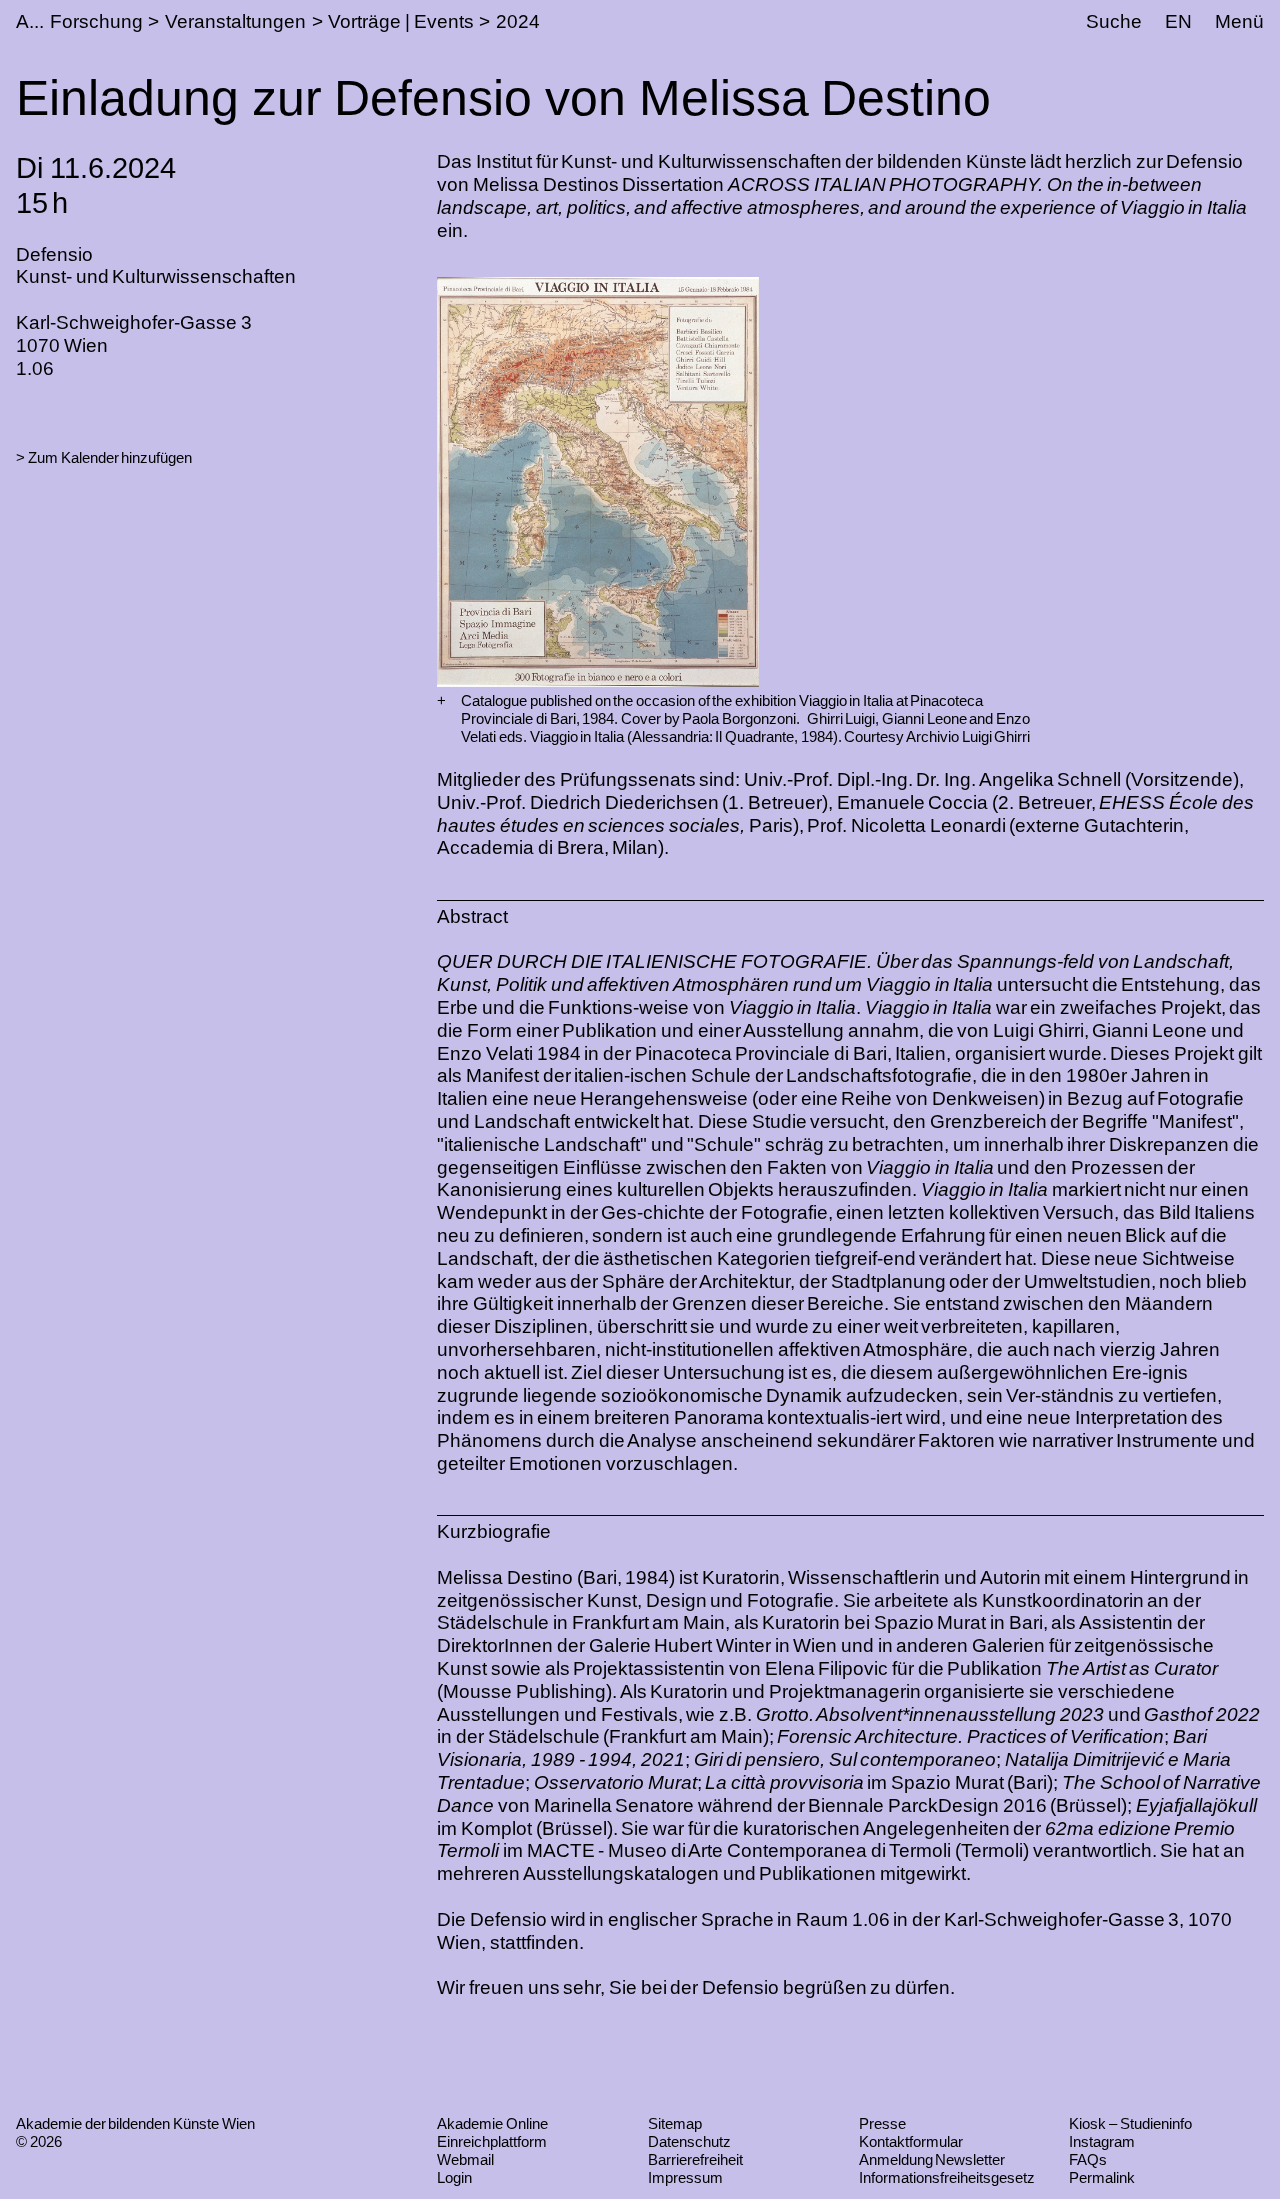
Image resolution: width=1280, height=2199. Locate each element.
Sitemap (675, 2123)
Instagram (1102, 2141)
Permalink (1102, 2177)
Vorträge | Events (400, 21)
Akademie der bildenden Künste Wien (135, 2123)
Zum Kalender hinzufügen (110, 457)
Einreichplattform (492, 2141)
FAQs (1088, 2159)
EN (1178, 21)
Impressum (685, 2177)
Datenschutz (689, 2141)
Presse (882, 2123)
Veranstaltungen (235, 21)
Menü (1239, 21)
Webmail (465, 2159)
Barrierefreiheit (695, 2159)
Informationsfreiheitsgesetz (947, 2177)
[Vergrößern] (441, 701)
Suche (1114, 21)
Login (454, 2177)
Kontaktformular (911, 2141)
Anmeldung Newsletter (932, 2159)
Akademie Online (492, 2123)
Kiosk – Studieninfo (1130, 2123)
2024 (518, 21)
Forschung (96, 21)
